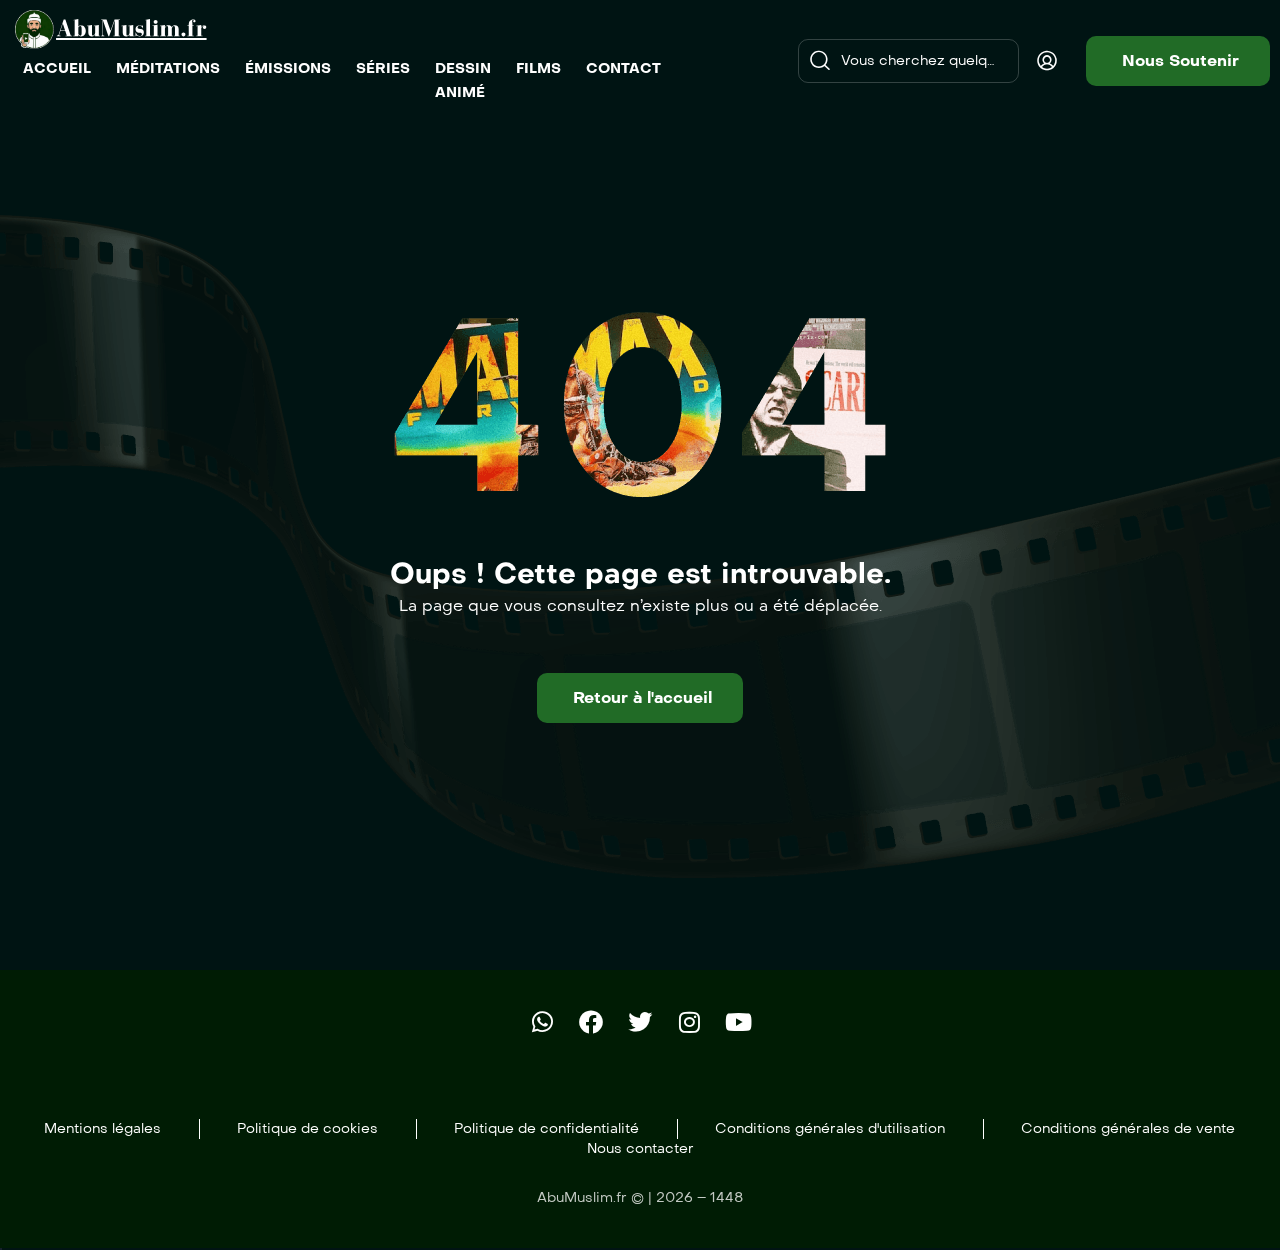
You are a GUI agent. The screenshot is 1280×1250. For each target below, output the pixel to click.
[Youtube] (738, 1022)
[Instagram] (689, 1022)
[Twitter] (640, 1022)
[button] (1178, 61)
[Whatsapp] (542, 1022)
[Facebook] (591, 1022)
